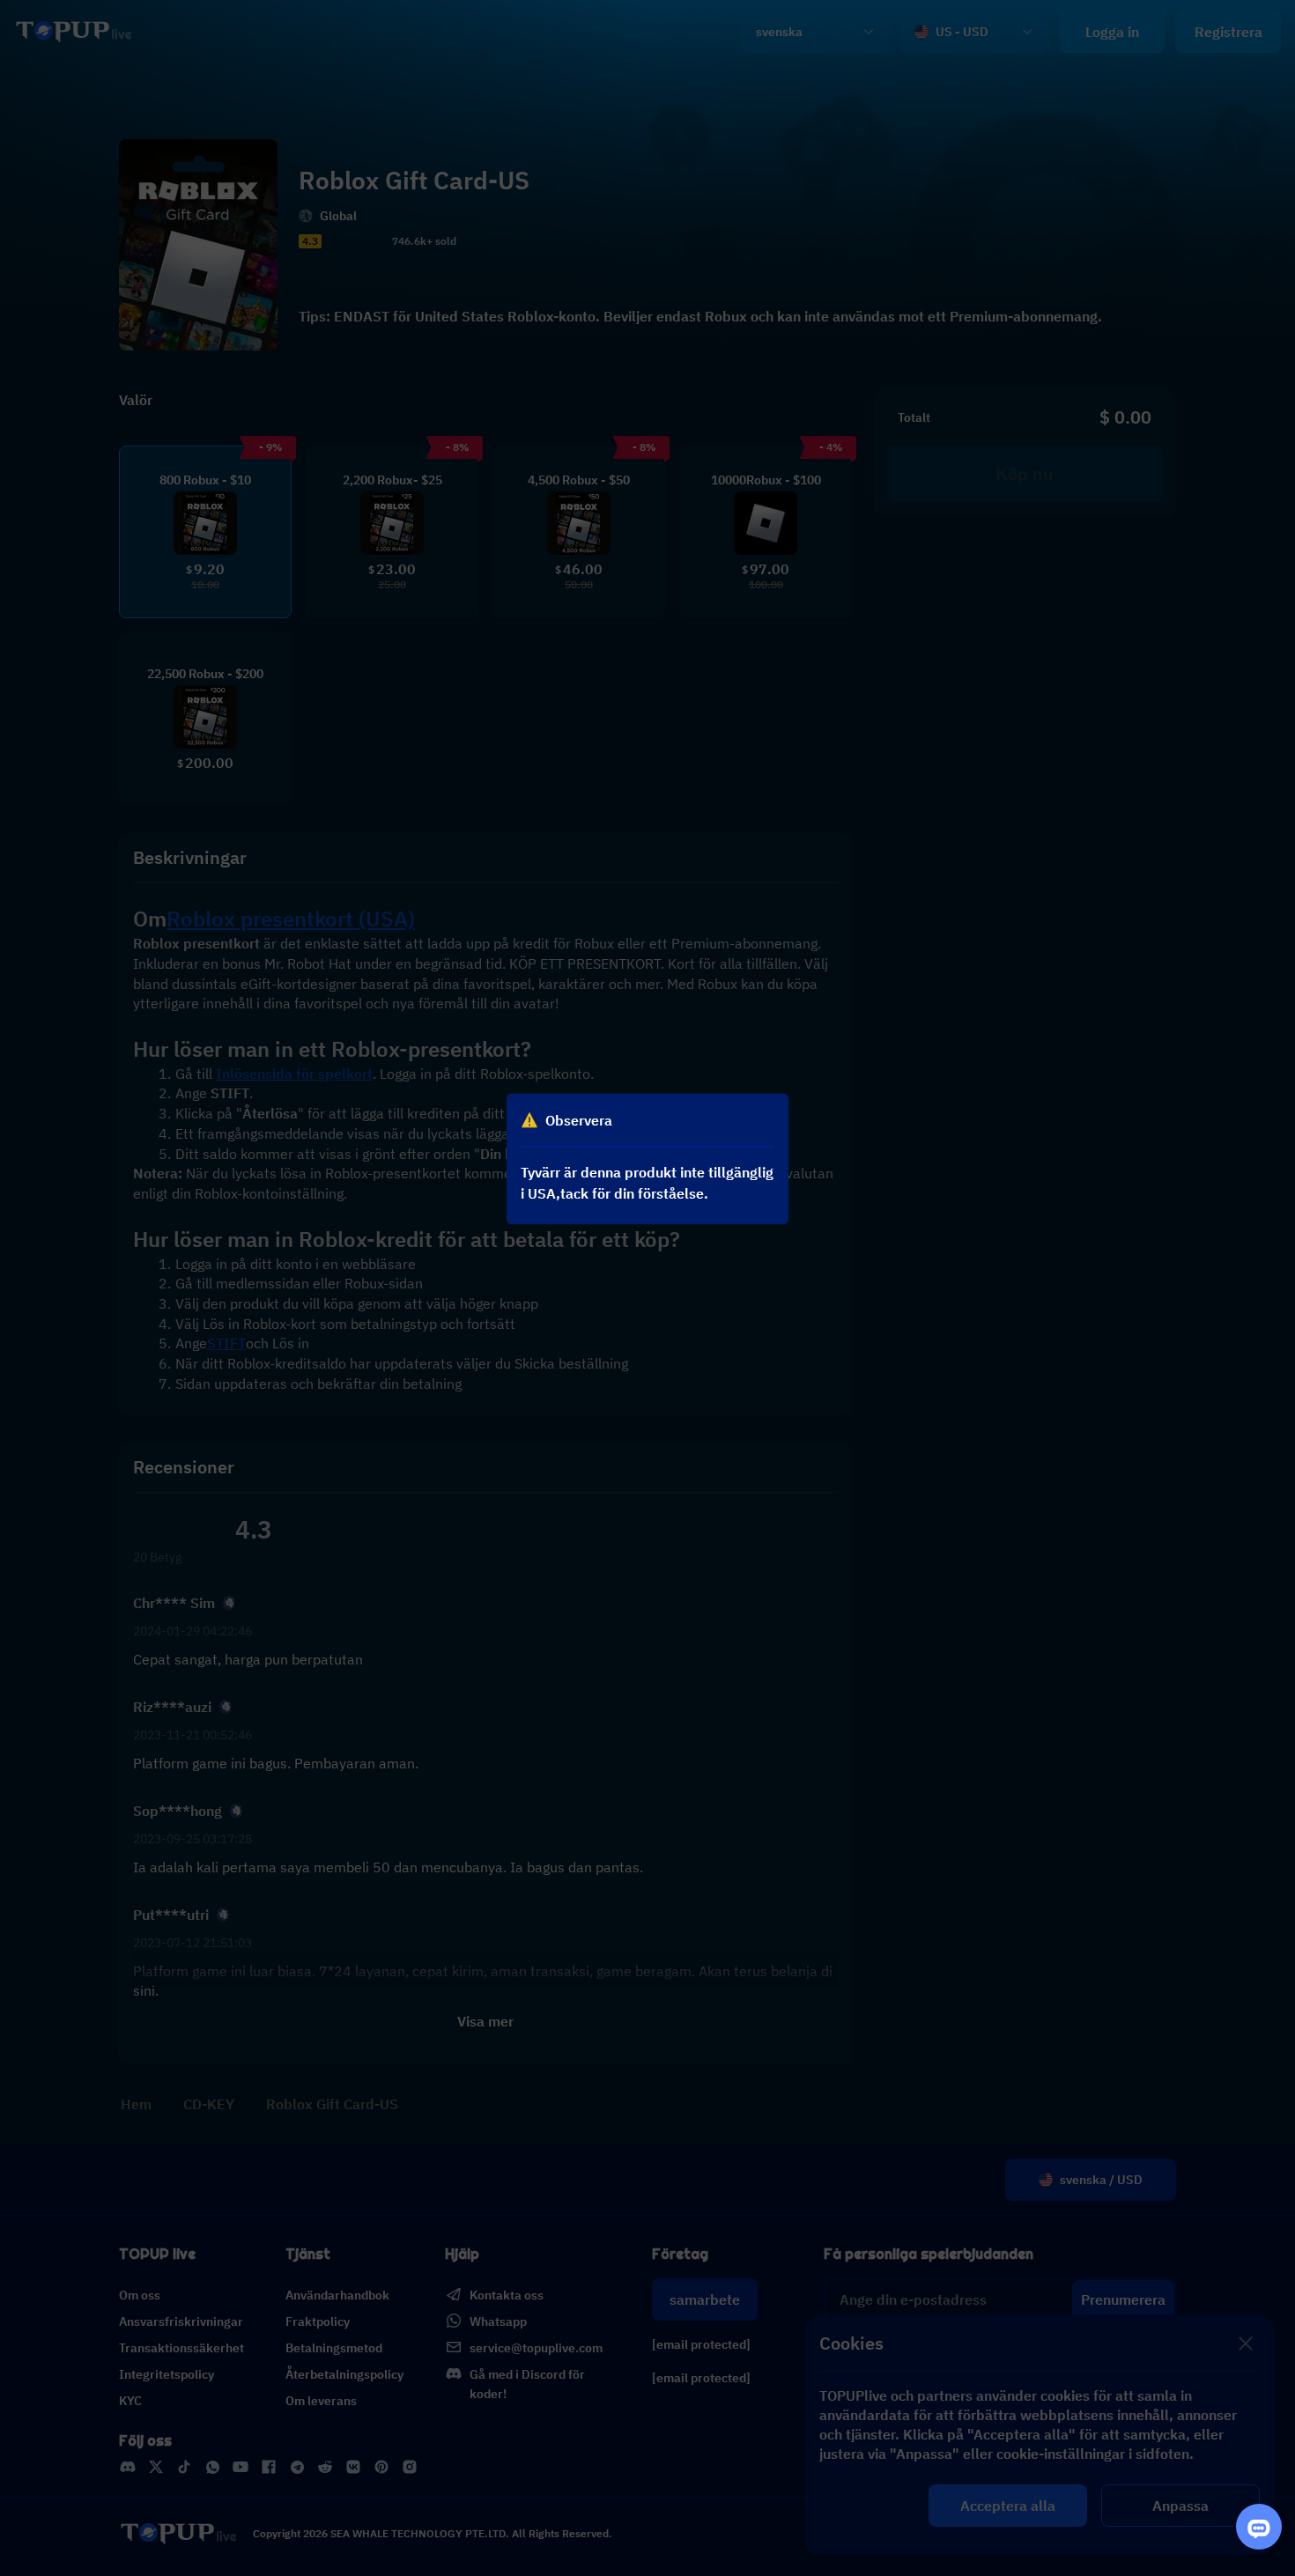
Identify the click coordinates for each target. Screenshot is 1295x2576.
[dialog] (647, 1159)
